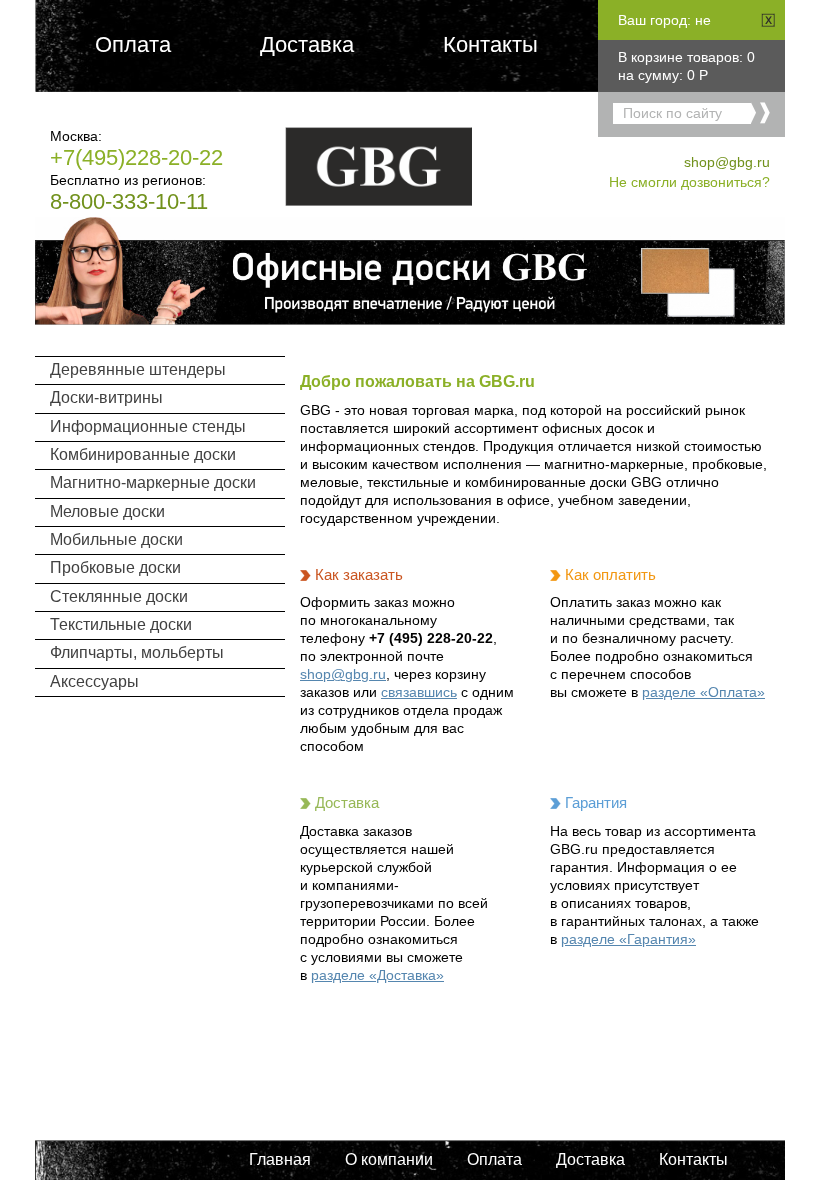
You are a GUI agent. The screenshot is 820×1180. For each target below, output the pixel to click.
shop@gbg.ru (727, 162)
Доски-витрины (106, 397)
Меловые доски (107, 511)
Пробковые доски (115, 567)
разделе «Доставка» (377, 975)
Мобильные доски (116, 539)
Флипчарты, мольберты (137, 652)
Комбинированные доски (143, 454)
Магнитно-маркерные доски (153, 482)
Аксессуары (94, 681)
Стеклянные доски (119, 596)
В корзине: (680, 57)
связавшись (419, 692)
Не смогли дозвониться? (689, 182)
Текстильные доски (121, 624)
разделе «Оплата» (703, 692)
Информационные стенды (148, 426)
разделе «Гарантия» (628, 939)
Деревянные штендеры (138, 369)
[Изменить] (768, 20)
